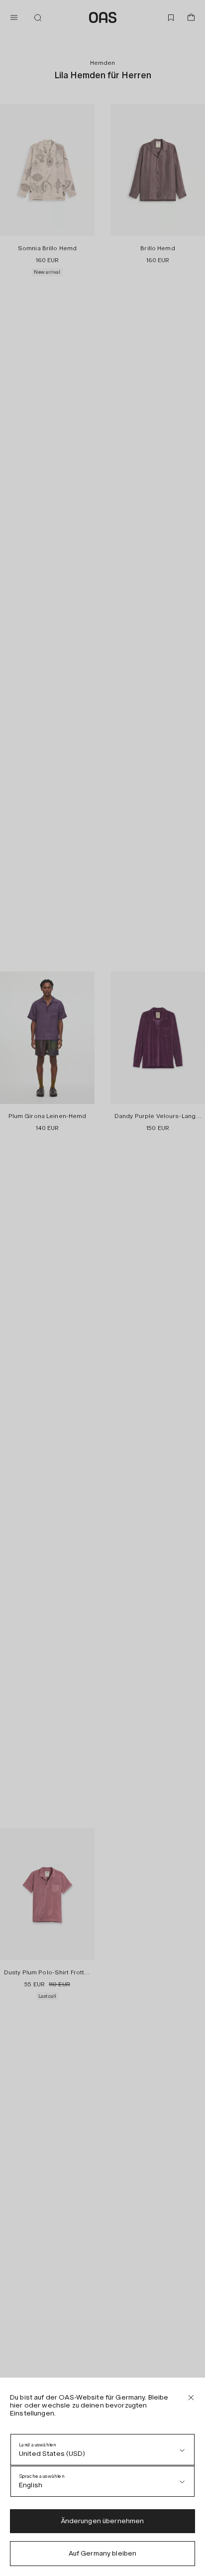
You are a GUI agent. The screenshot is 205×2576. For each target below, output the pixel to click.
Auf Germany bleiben (103, 2553)
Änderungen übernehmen (103, 2521)
